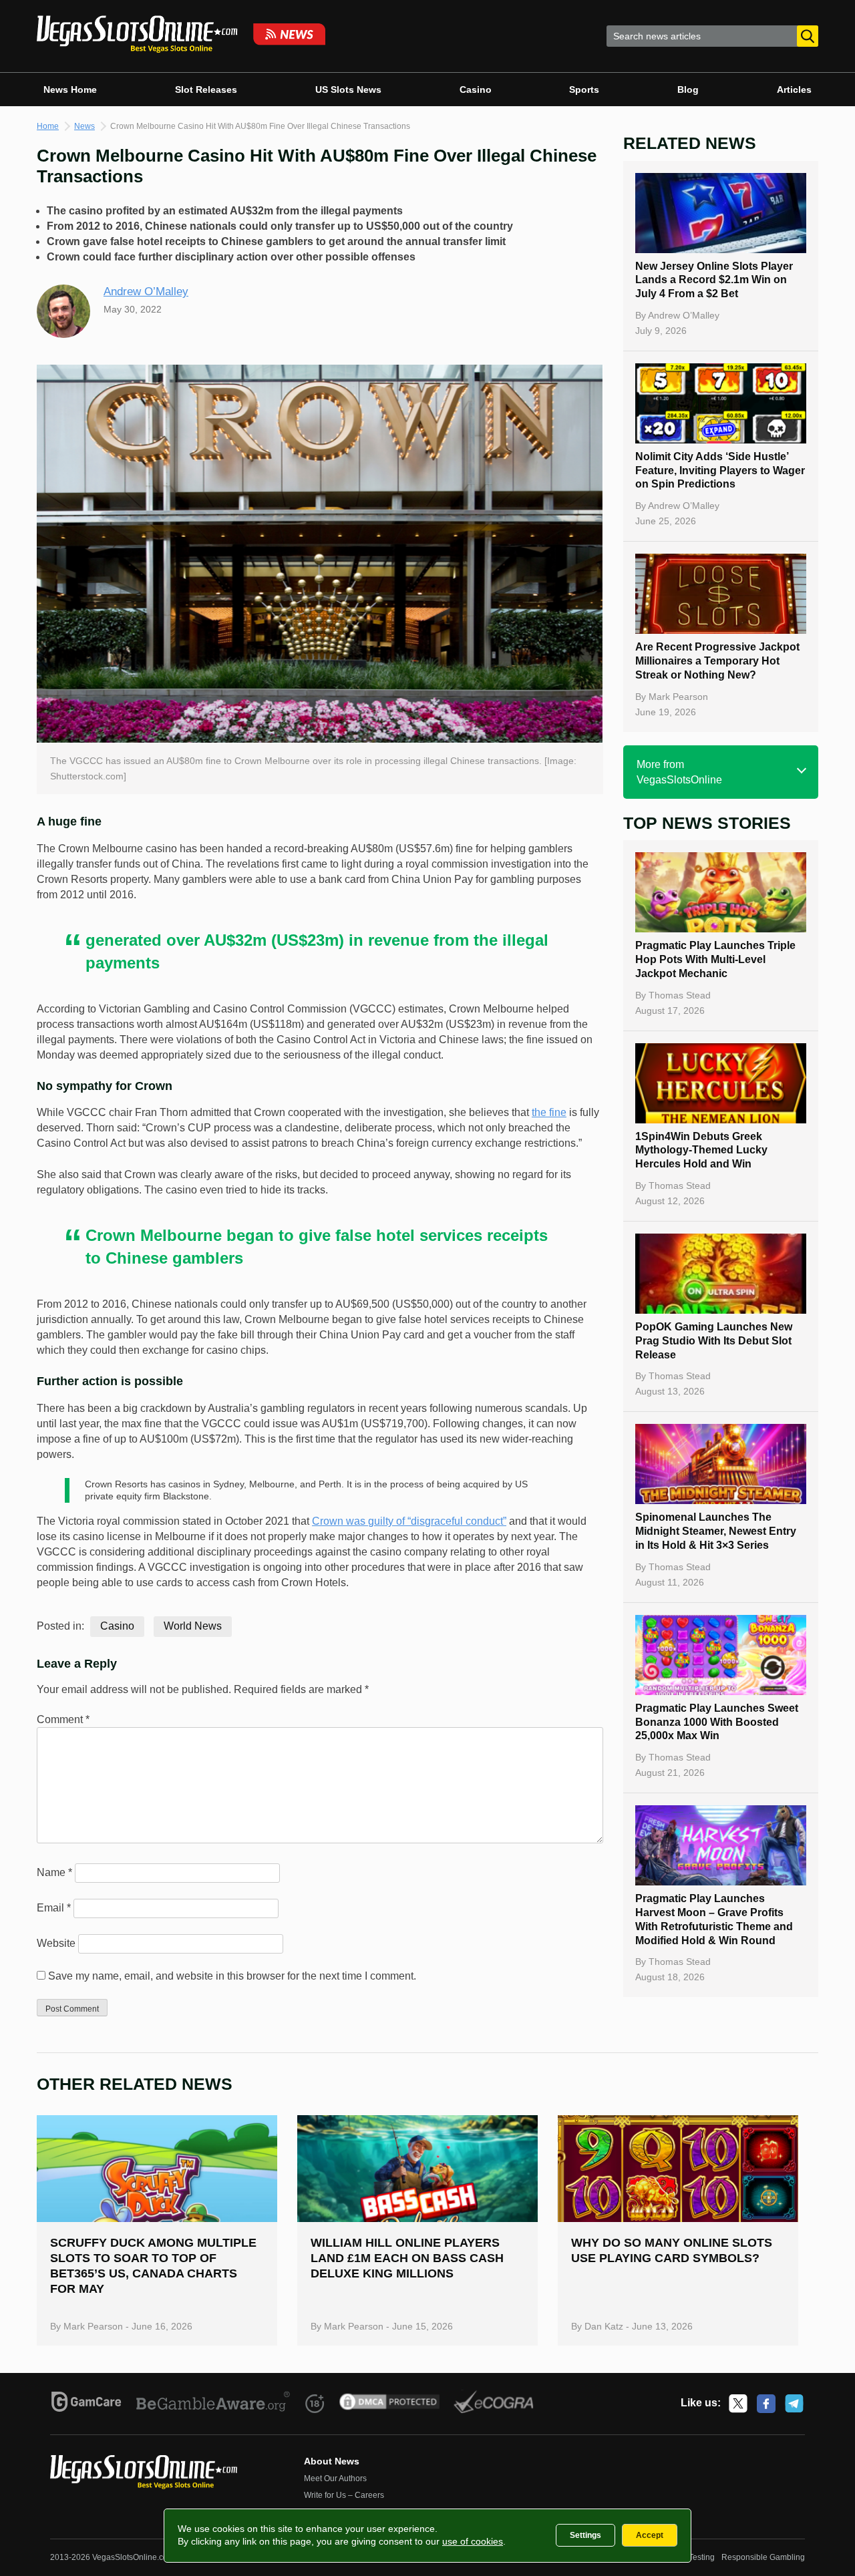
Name (54, 1872)
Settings (585, 2535)
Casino (476, 89)
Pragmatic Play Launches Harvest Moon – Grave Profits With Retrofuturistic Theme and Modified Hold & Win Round (714, 1919)
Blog (688, 89)
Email (54, 1908)
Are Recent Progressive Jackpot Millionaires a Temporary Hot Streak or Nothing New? (717, 661)
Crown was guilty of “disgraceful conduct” (409, 1521)
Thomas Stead (680, 995)
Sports (584, 89)
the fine (549, 1112)
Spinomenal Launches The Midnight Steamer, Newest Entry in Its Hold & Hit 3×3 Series (716, 1531)
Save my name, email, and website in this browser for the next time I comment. (232, 1976)
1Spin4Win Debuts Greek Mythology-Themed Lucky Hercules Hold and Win (701, 1150)
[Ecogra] (494, 2404)
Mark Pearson (678, 697)
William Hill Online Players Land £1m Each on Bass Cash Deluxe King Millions (407, 2258)
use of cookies (473, 2541)
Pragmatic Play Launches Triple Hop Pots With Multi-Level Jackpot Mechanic (715, 959)
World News (193, 1626)
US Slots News (348, 89)
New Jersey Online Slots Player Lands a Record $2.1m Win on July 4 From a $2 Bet (714, 280)
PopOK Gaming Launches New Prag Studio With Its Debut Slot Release (714, 1341)
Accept (650, 2535)
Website (56, 1943)
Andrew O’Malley (146, 292)
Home (48, 126)
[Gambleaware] (213, 2404)
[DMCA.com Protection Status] (390, 2404)
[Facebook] (766, 2404)
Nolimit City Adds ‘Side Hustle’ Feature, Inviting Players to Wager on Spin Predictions (720, 471)
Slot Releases (206, 89)
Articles (794, 89)
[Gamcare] (87, 2404)
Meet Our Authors (335, 2478)
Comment (63, 1719)
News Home (70, 89)
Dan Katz (604, 2326)
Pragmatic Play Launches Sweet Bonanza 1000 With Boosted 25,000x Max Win (717, 1722)
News (84, 126)
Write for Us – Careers (344, 2495)
